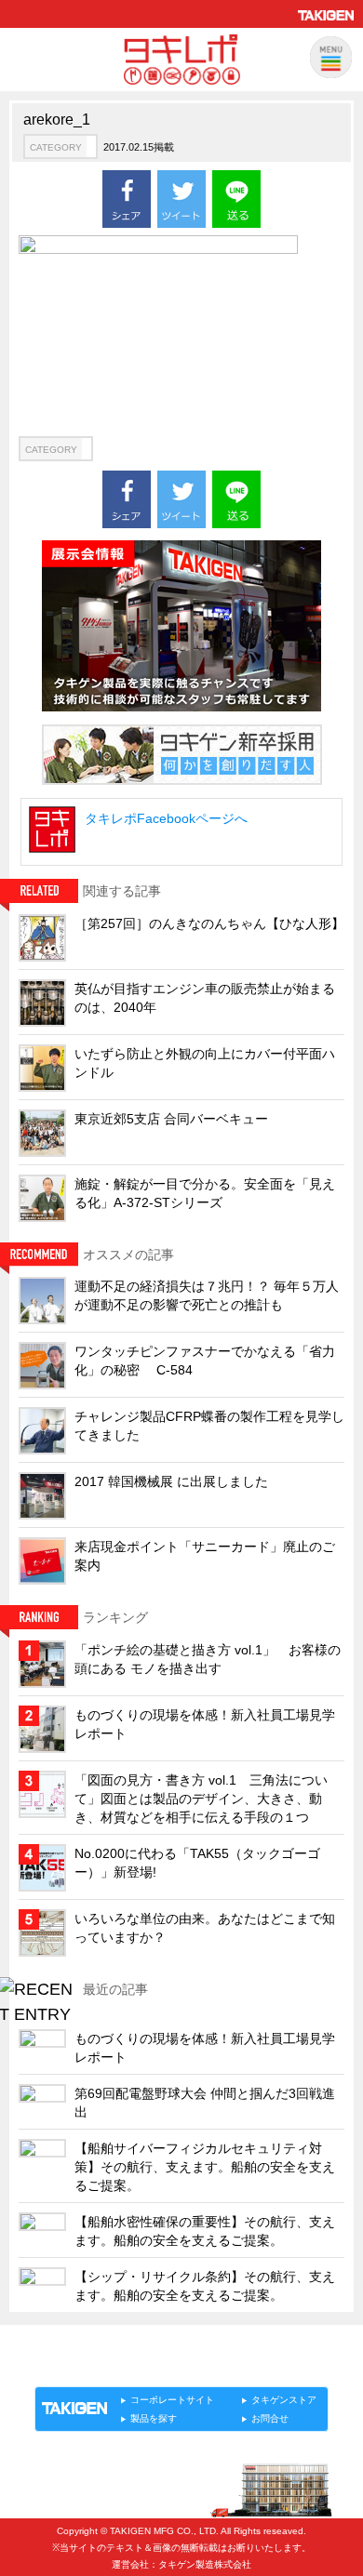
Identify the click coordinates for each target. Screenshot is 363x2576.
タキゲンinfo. (262, 2367)
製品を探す (154, 2418)
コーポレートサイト (172, 2400)
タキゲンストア (284, 2400)
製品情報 (70, 2367)
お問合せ (270, 2418)
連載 (204, 2367)
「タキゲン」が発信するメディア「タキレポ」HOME (156, 2346)
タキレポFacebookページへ (166, 818)
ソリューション (141, 2367)
